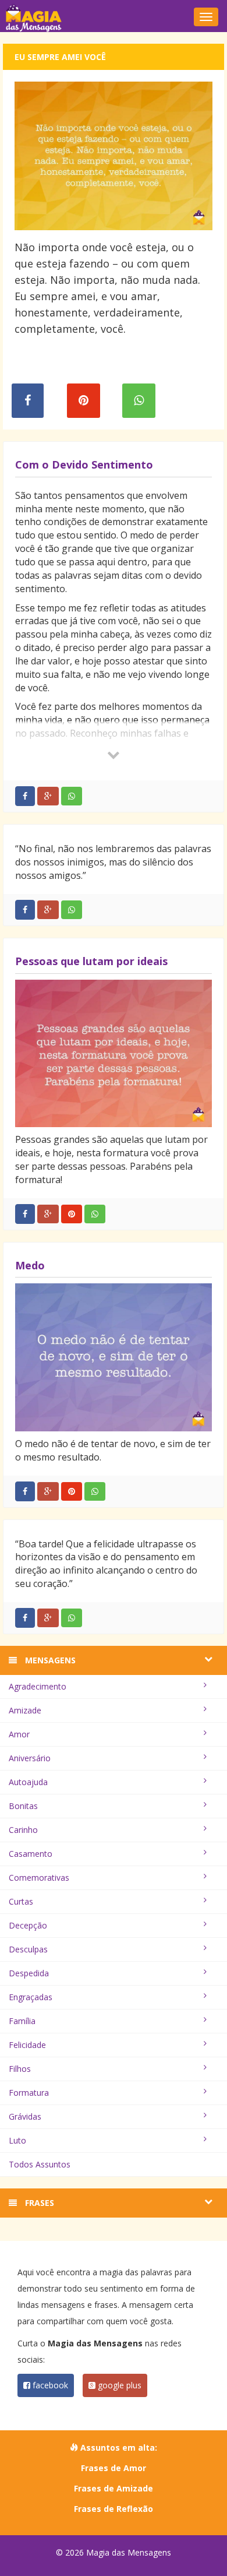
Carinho (23, 1830)
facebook (49, 2385)
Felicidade (27, 2045)
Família (22, 2021)
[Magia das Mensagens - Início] (114, 17)
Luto (17, 2140)
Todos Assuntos (40, 2164)
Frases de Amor (114, 2468)
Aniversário (30, 1758)
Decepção (28, 1925)
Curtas (21, 1901)
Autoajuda (28, 1782)
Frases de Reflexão (114, 2509)
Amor (19, 1734)
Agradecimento (38, 1686)
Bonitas (23, 1806)
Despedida (29, 1973)
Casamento (31, 1854)
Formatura (29, 2093)
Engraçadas (31, 1997)
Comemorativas (39, 1878)
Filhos (20, 2069)
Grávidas (25, 2116)
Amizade (25, 1710)
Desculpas (28, 1949)
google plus (118, 2385)
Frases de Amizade (114, 2488)
